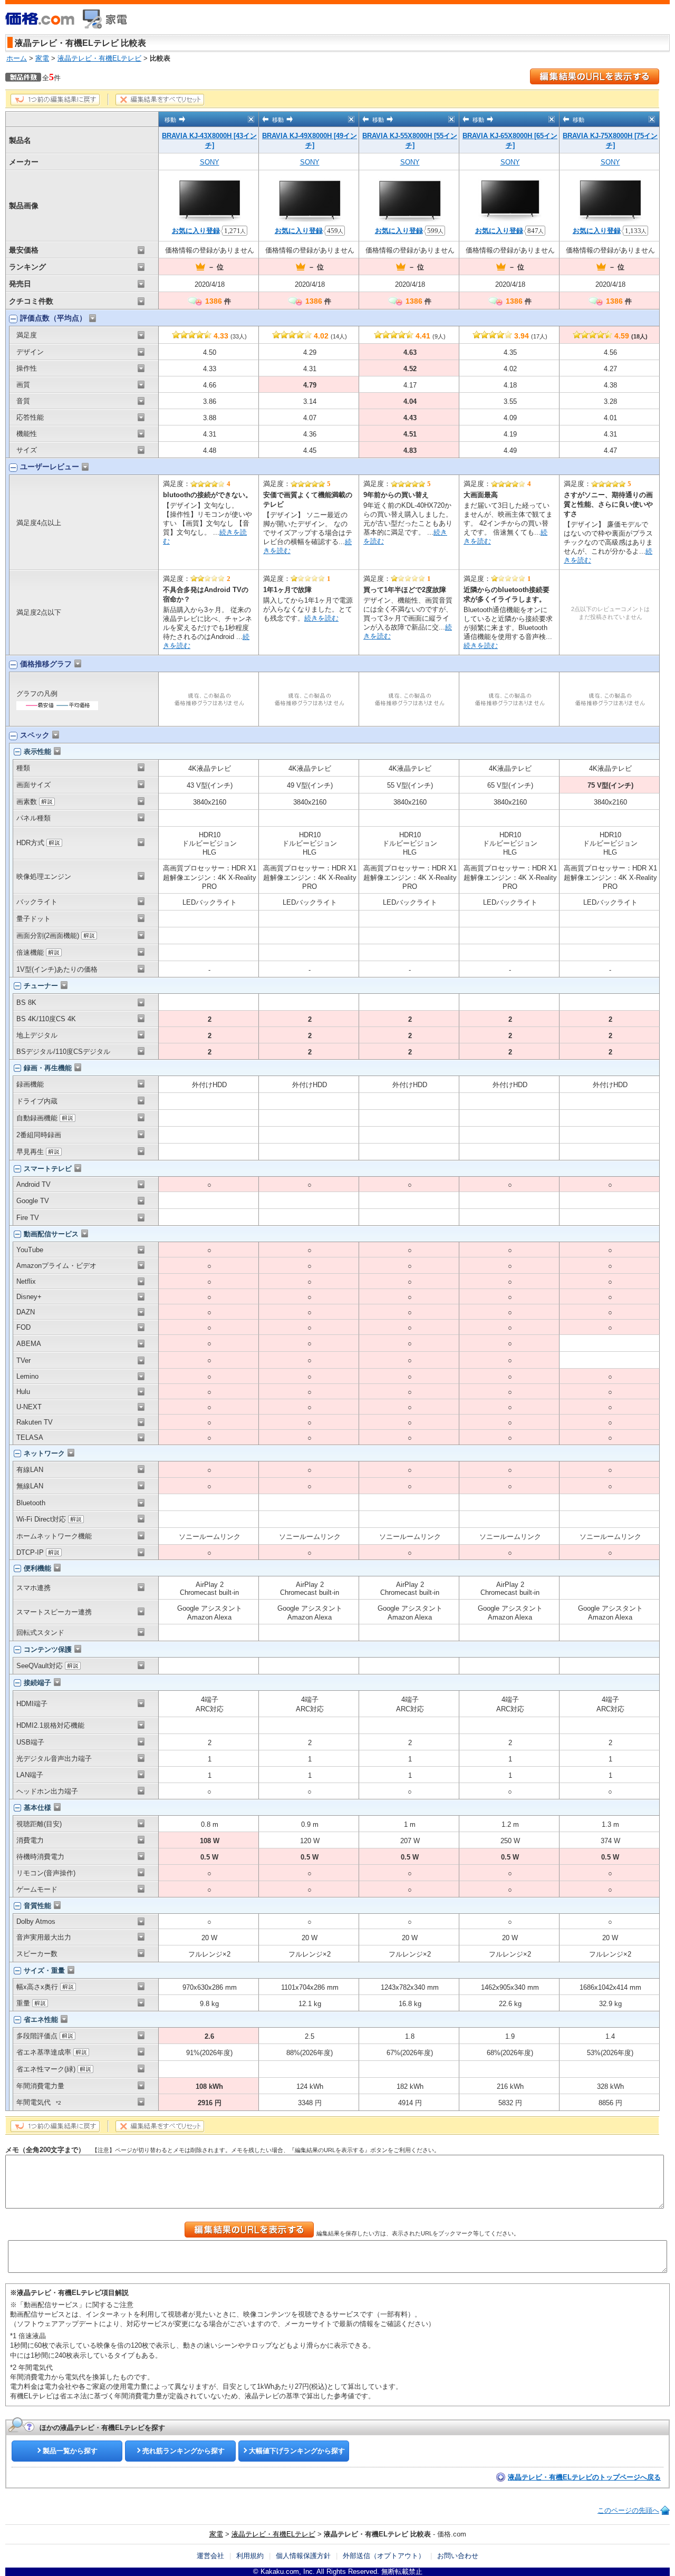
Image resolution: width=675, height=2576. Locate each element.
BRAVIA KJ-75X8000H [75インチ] (610, 141)
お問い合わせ (458, 2556)
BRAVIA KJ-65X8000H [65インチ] (510, 141)
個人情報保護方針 (303, 2556)
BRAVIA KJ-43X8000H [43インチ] (209, 141)
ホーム (17, 58)
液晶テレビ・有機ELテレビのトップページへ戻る (584, 2477)
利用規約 (250, 2556)
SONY (210, 162)
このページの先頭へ (628, 2510)
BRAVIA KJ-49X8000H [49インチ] (310, 141)
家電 (42, 58)
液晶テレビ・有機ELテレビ (99, 58)
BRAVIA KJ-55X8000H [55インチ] (410, 141)
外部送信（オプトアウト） (384, 2556)
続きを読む (321, 618)
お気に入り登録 (196, 231)
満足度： (197, 484)
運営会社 (210, 2556)
